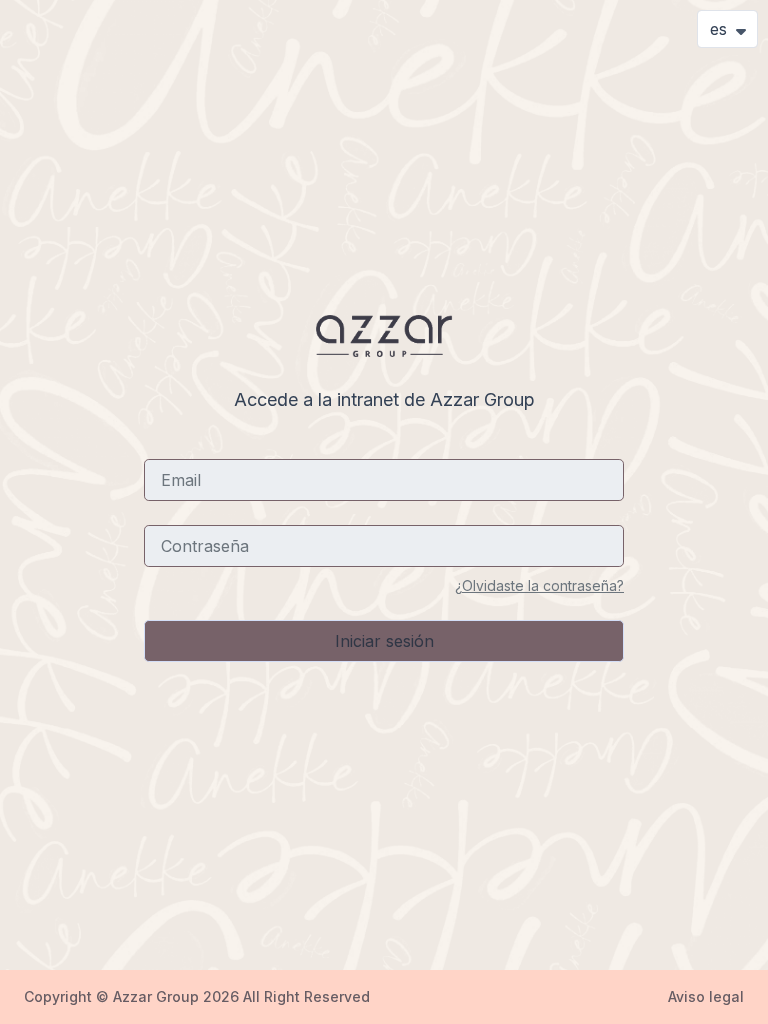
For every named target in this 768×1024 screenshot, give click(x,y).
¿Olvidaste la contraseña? (539, 585)
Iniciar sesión (384, 641)
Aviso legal (706, 996)
